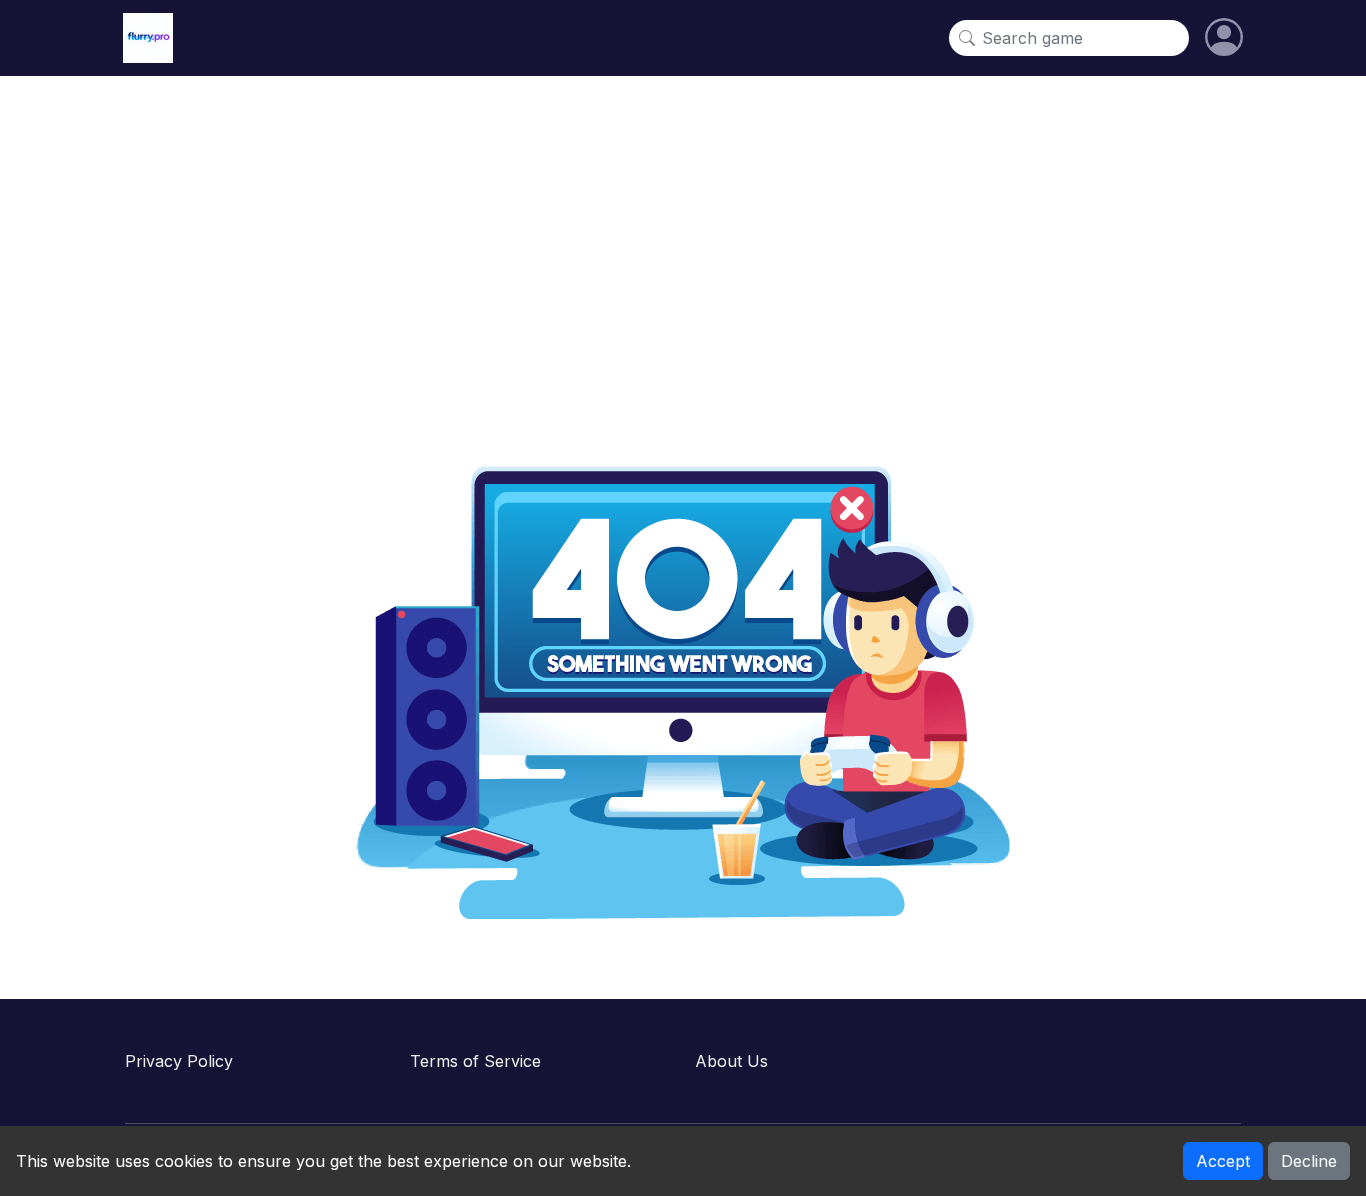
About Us (731, 1061)
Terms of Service (475, 1061)
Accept (1223, 1161)
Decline (1309, 1161)
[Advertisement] (683, 246)
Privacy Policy (179, 1061)
